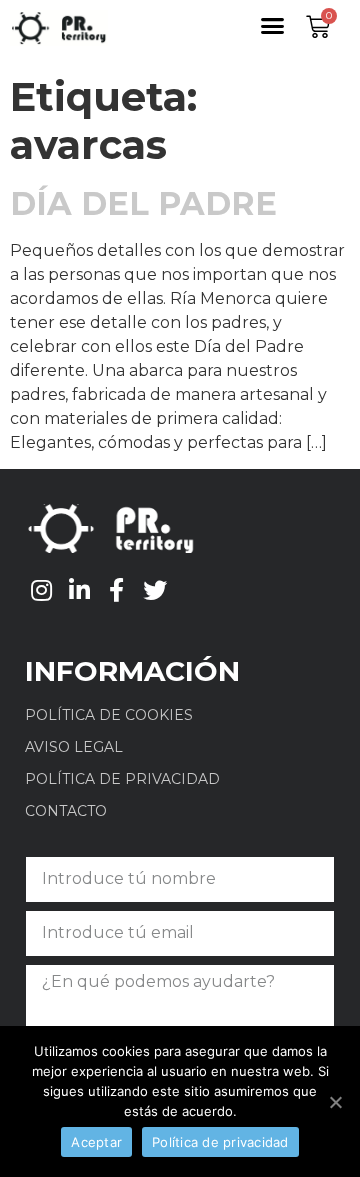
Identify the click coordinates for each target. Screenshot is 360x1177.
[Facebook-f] (117, 590)
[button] (273, 26)
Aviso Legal (74, 747)
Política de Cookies (109, 715)
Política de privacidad (122, 779)
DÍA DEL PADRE (143, 203)
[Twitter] (155, 590)
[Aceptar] (335, 1102)
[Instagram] (42, 590)
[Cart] (318, 27)
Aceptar (96, 1142)
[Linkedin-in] (80, 590)
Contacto (66, 811)
